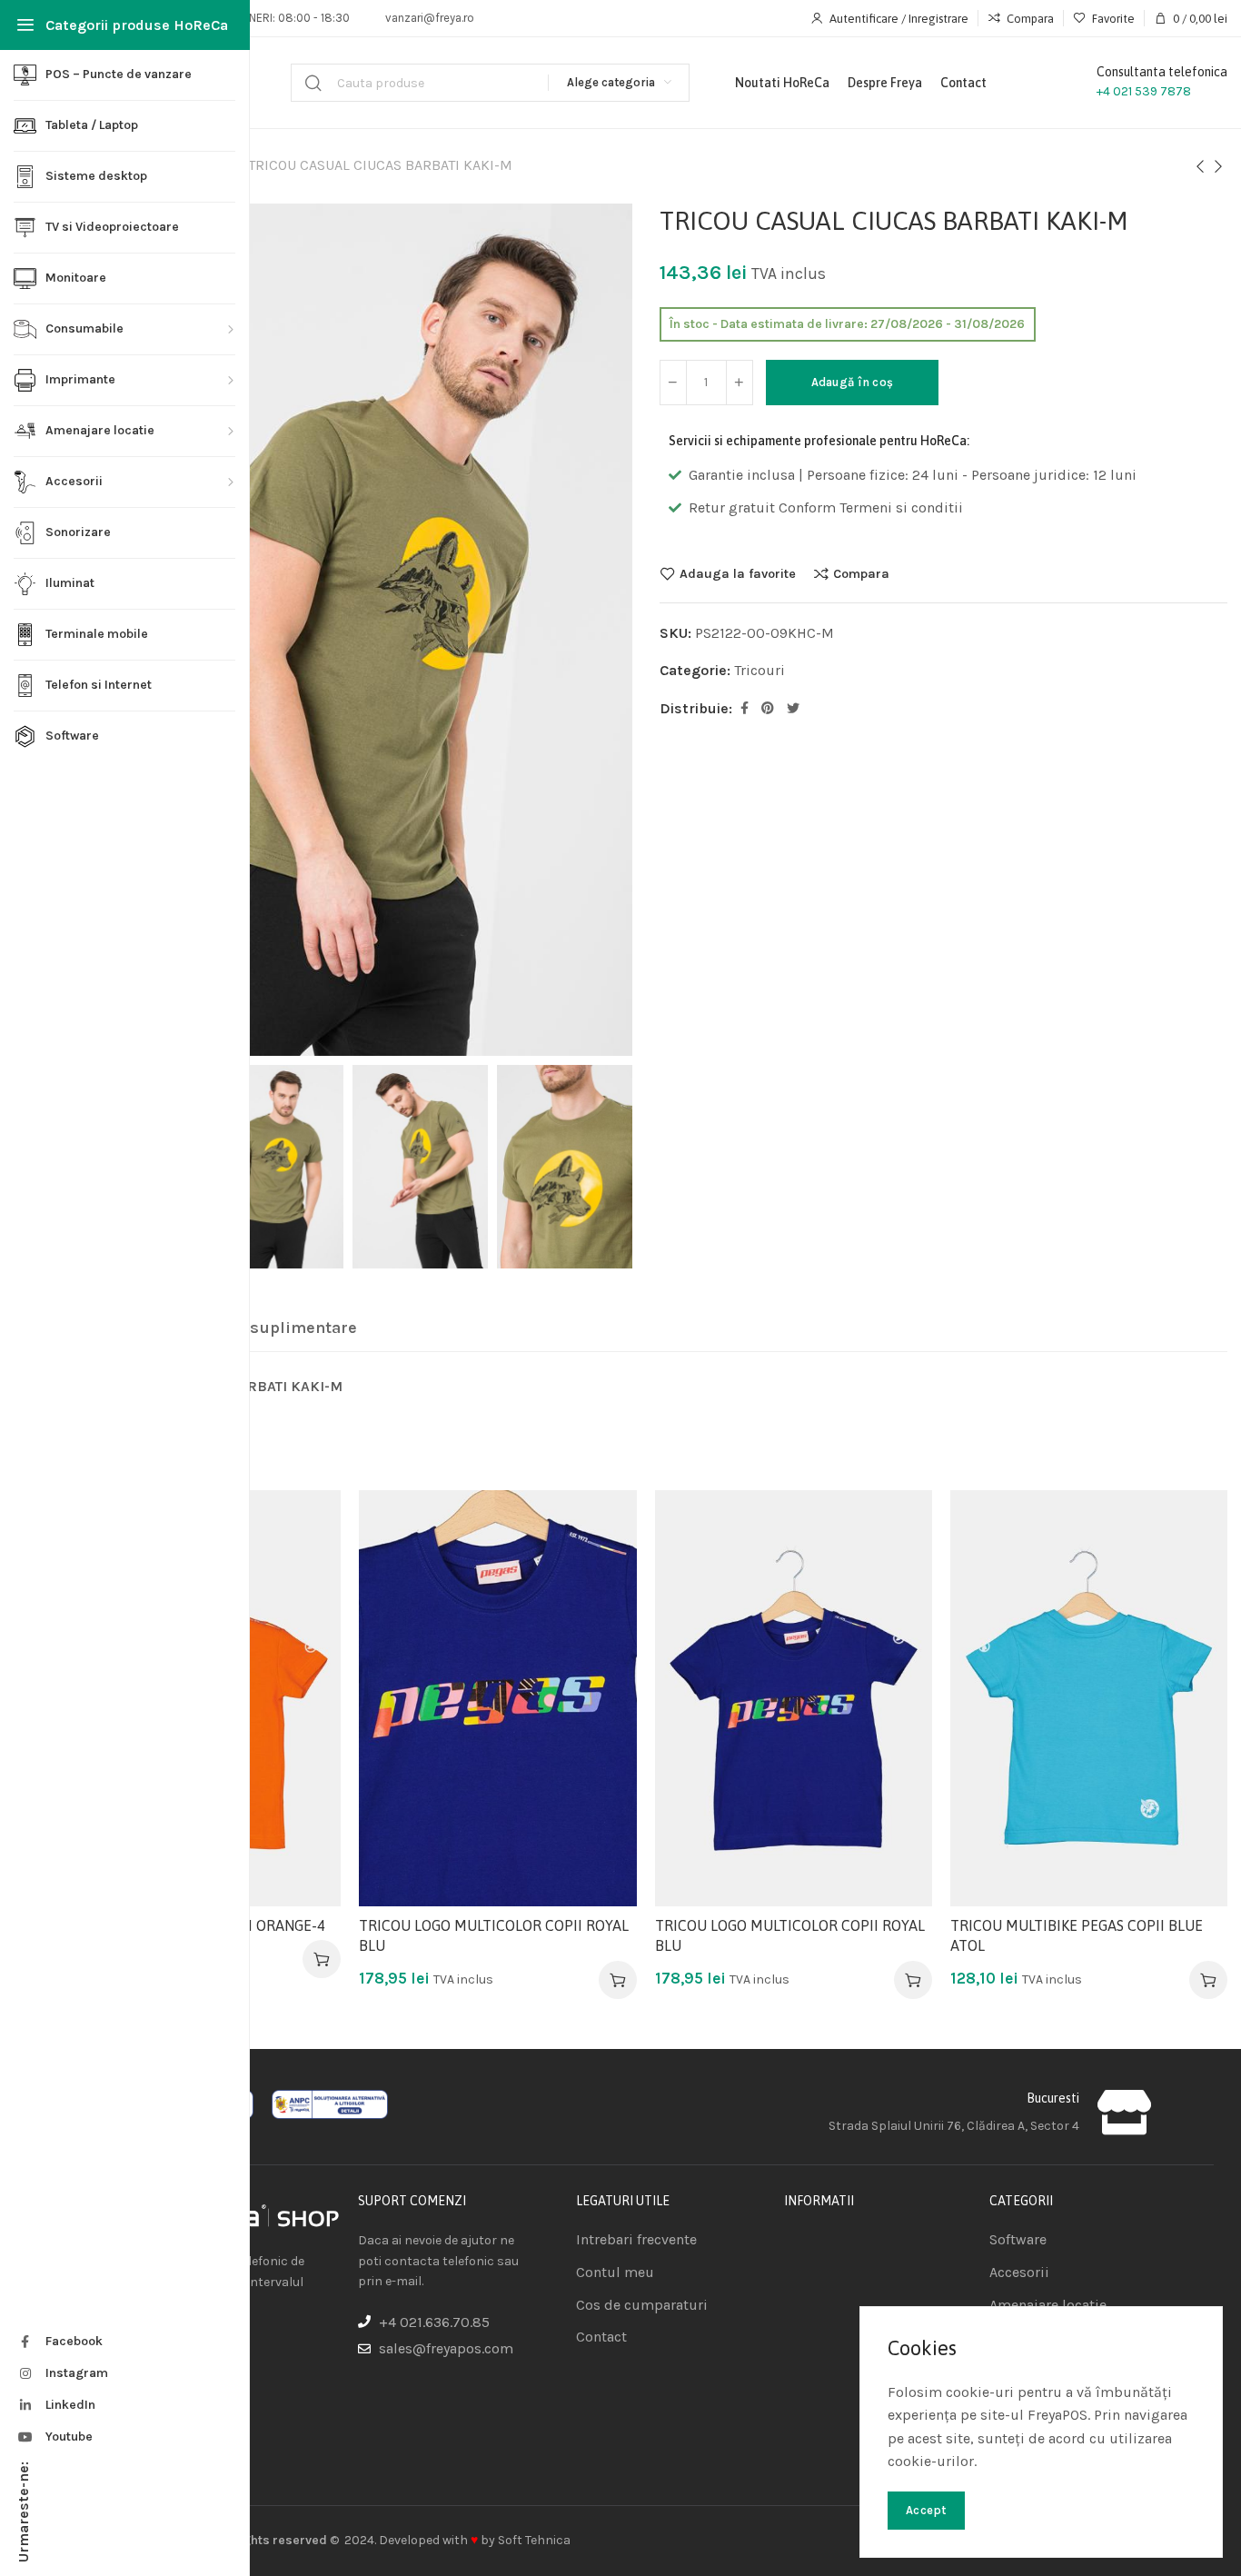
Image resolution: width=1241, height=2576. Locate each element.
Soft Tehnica (534, 2540)
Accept (926, 2510)
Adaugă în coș (853, 382)
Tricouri (759, 670)
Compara (861, 573)
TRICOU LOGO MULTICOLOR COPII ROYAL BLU (494, 1935)
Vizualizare (308, 1612)
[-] (673, 383)
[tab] (262, 1328)
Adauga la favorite (738, 573)
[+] (740, 383)
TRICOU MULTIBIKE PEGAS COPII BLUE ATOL (1077, 1935)
